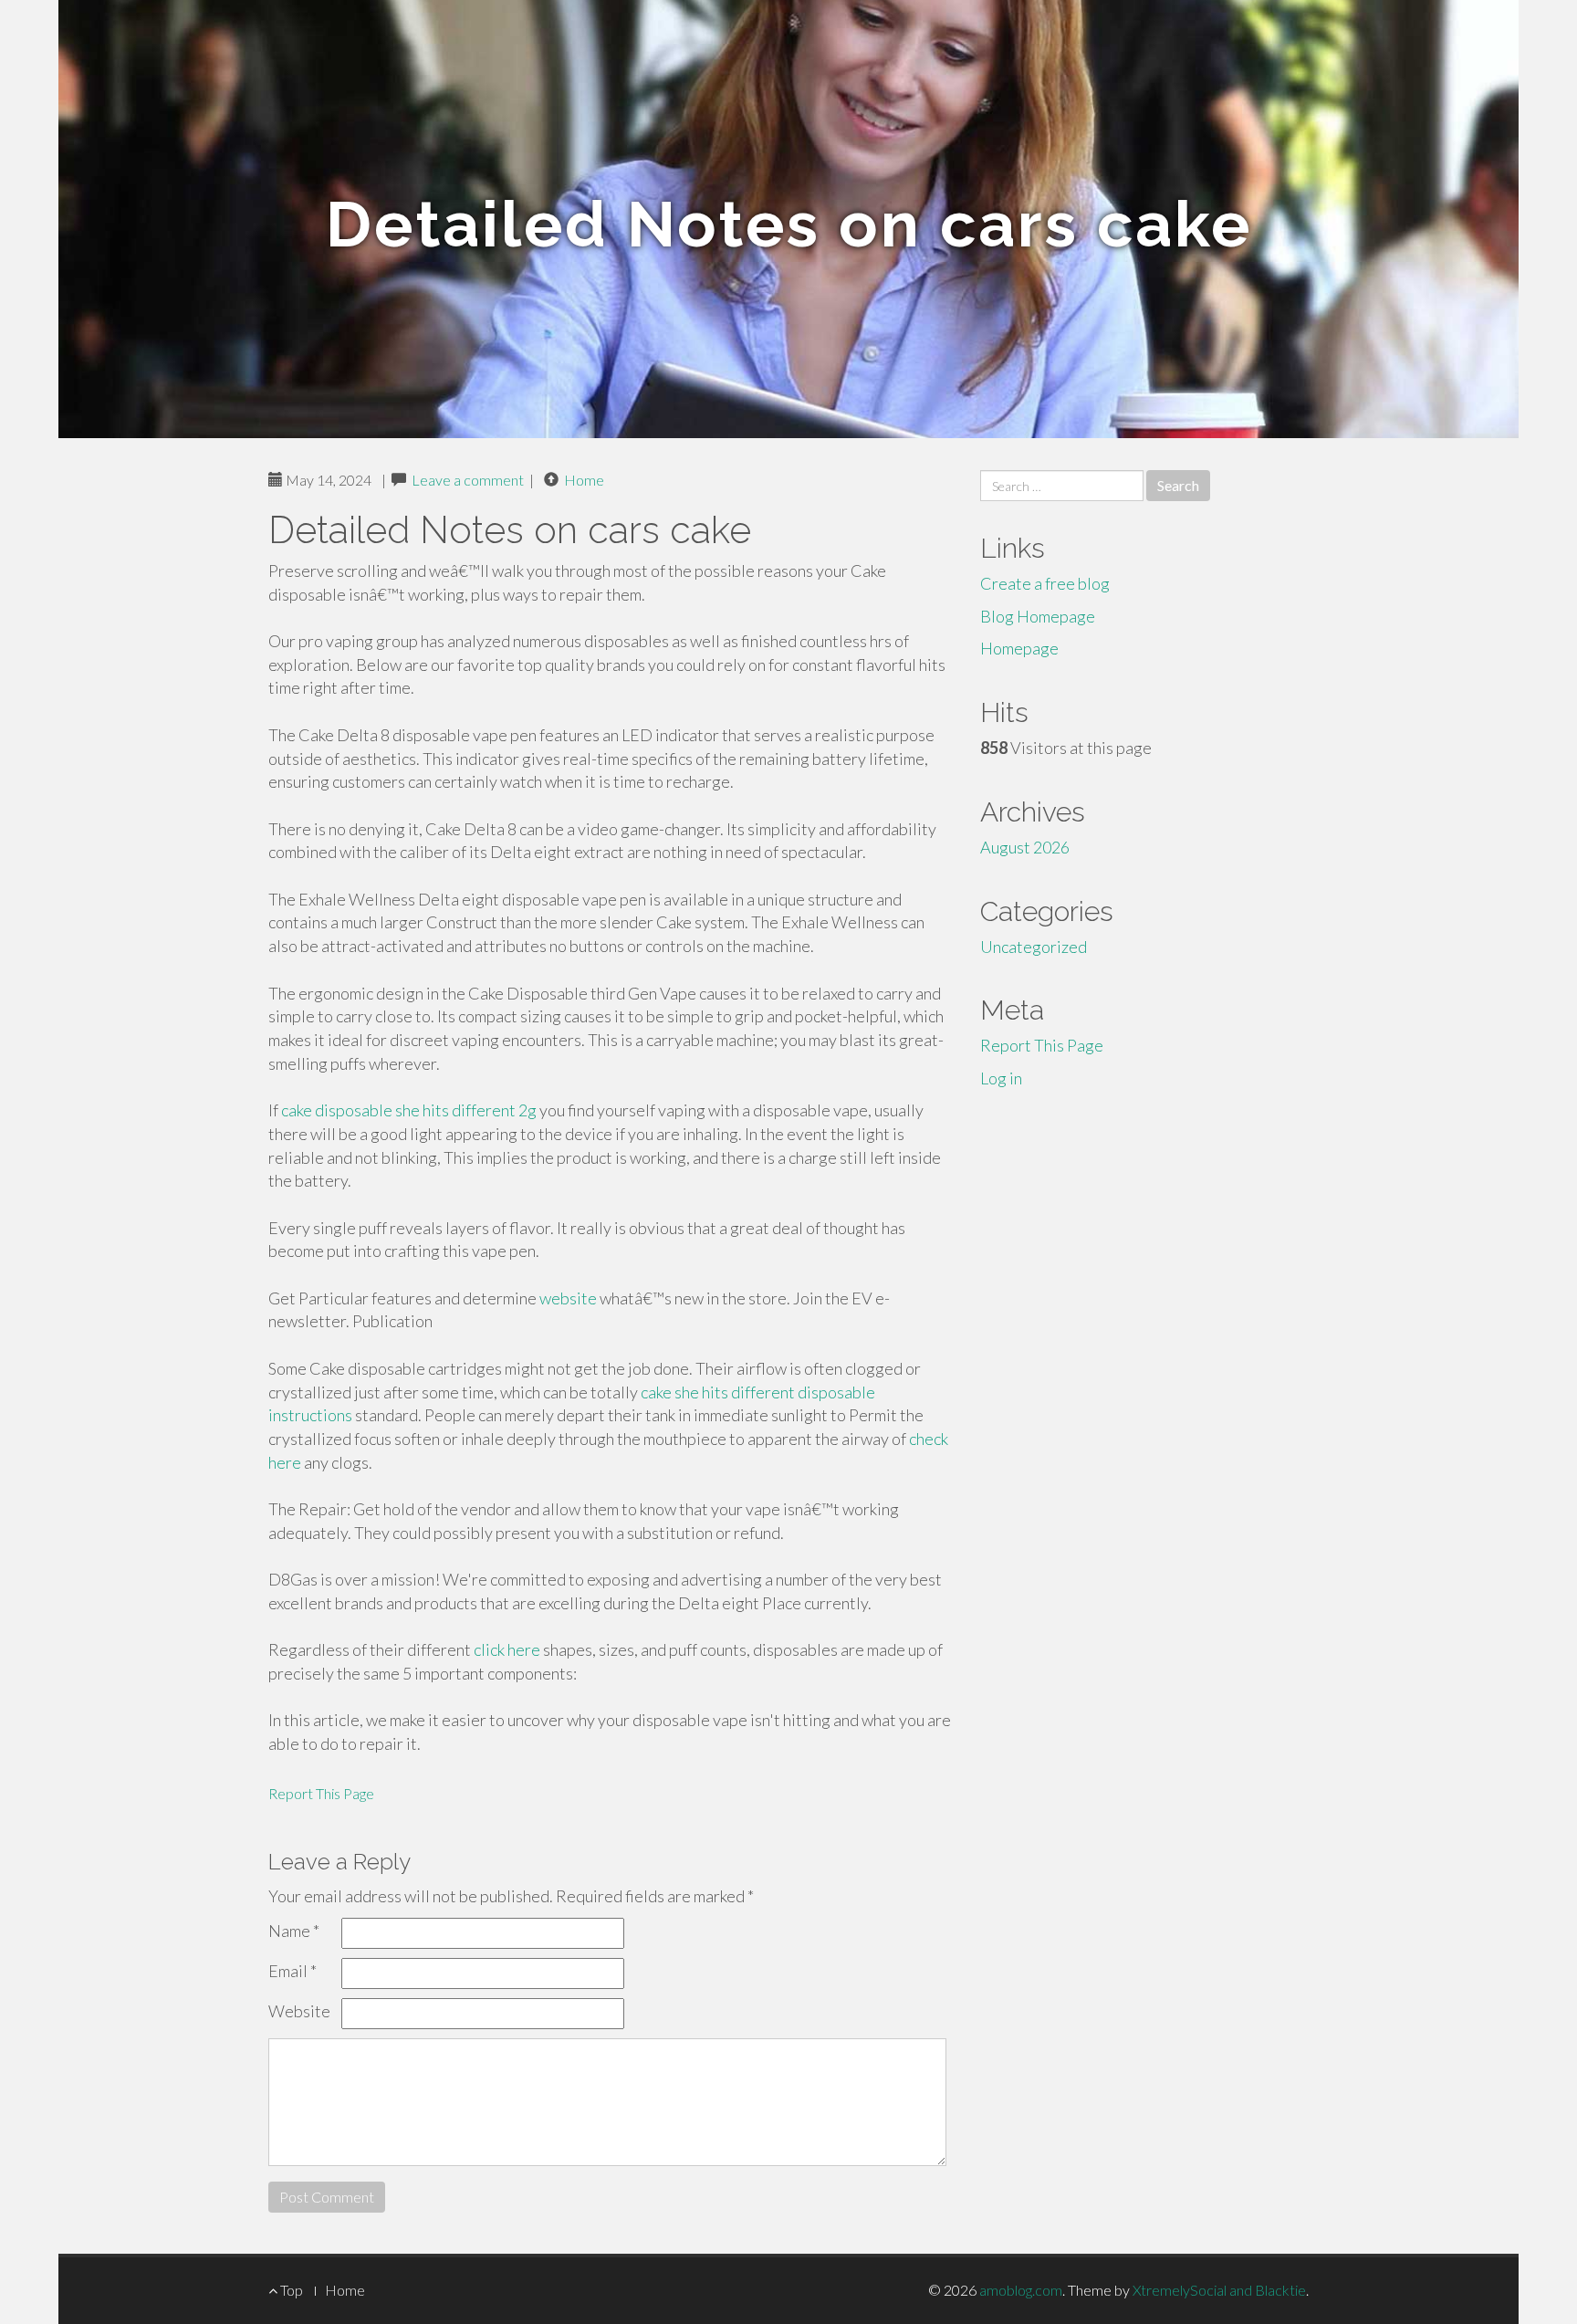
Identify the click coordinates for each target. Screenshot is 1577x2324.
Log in (1001, 1078)
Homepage (1019, 648)
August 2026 (1025, 847)
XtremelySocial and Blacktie (1219, 2290)
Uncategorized (1034, 947)
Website (299, 2011)
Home (584, 480)
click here (507, 1649)
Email (292, 1971)
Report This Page (321, 1793)
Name (294, 1931)
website (568, 1298)
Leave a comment (468, 480)
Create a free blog (1045, 583)
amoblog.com (1021, 2290)
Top (290, 2290)
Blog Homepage (1038, 616)
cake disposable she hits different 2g (409, 1110)
